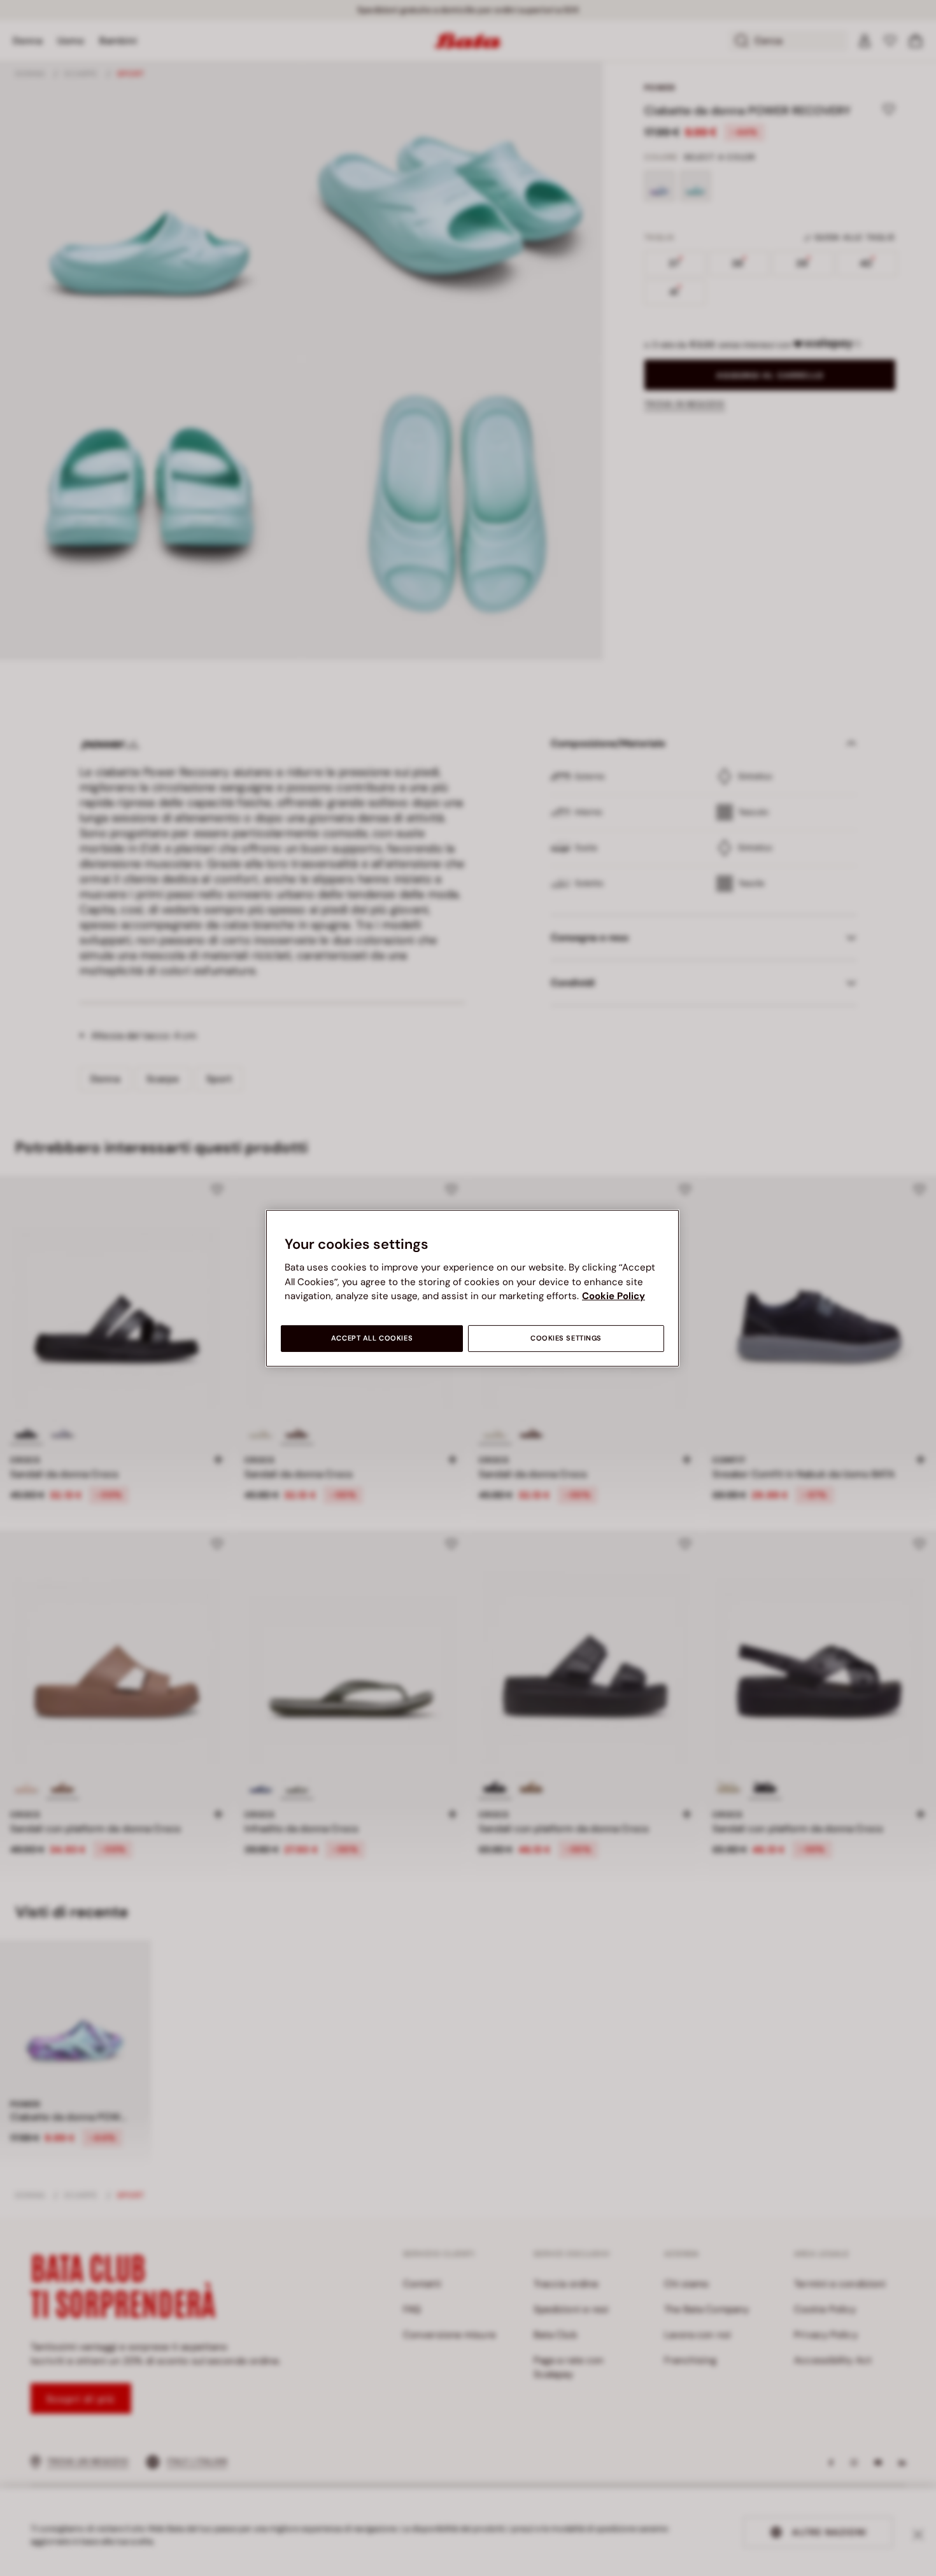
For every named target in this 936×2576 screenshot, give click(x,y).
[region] (472, 1288)
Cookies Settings (566, 1338)
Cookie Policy (613, 1296)
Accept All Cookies (372, 1338)
